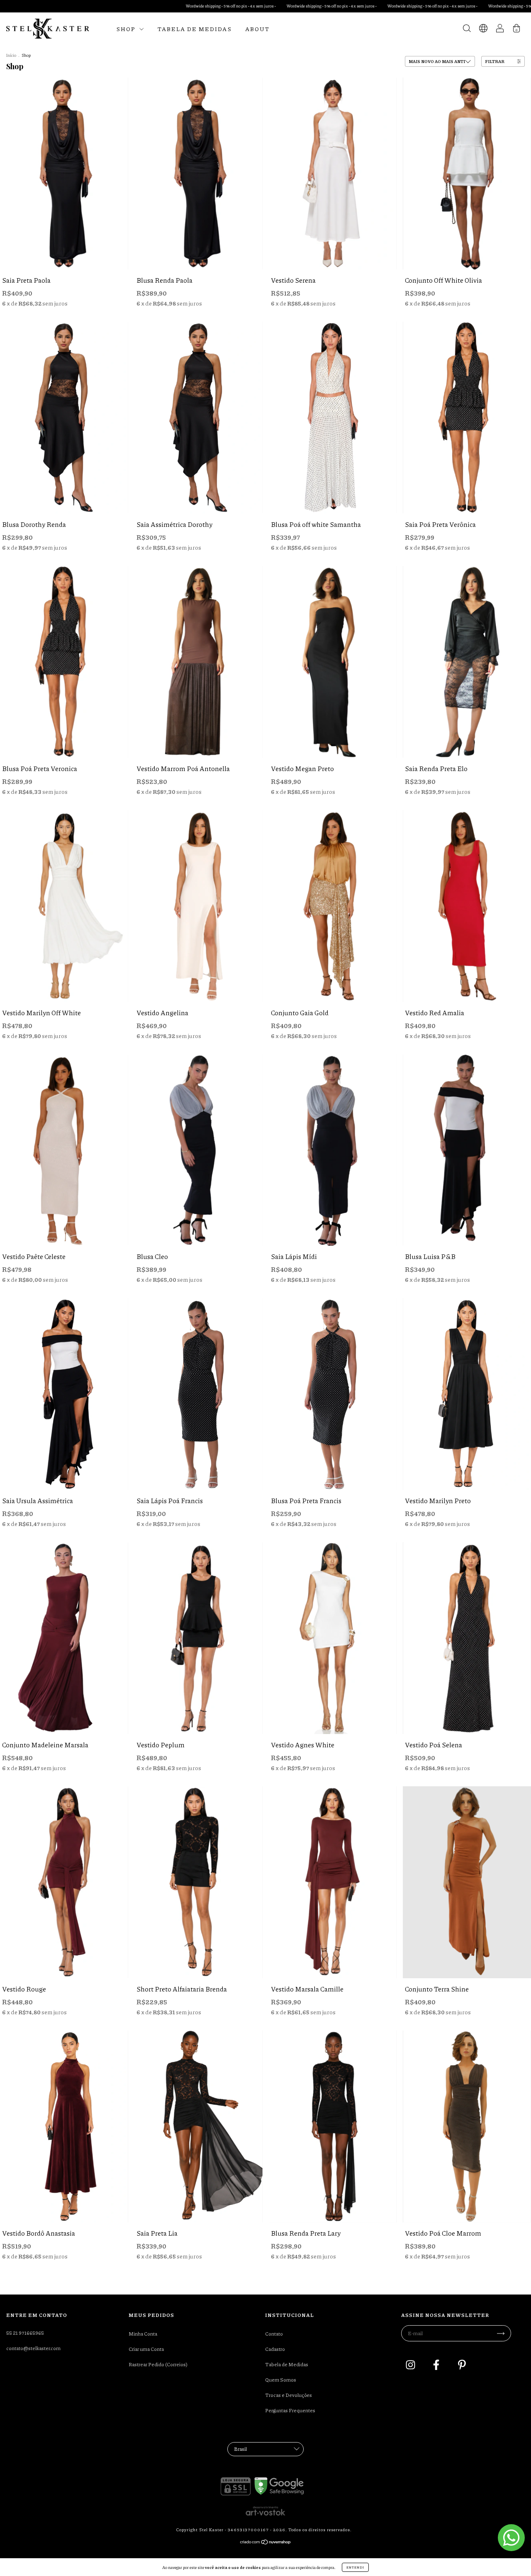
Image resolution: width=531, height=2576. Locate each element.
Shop (127, 29)
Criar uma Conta (146, 2349)
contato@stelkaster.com (33, 2348)
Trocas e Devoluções (289, 2395)
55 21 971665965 (25, 2333)
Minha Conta (143, 2334)
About (257, 29)
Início (11, 55)
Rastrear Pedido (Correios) (158, 2364)
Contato (274, 2334)
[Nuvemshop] (266, 2543)
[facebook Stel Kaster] (437, 2366)
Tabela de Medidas (195, 29)
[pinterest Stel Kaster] (462, 2366)
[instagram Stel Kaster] (411, 2366)
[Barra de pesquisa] (467, 30)
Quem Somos (281, 2380)
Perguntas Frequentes (290, 2410)
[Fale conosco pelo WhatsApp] (511, 2538)
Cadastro (275, 2349)
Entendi (355, 2567)
